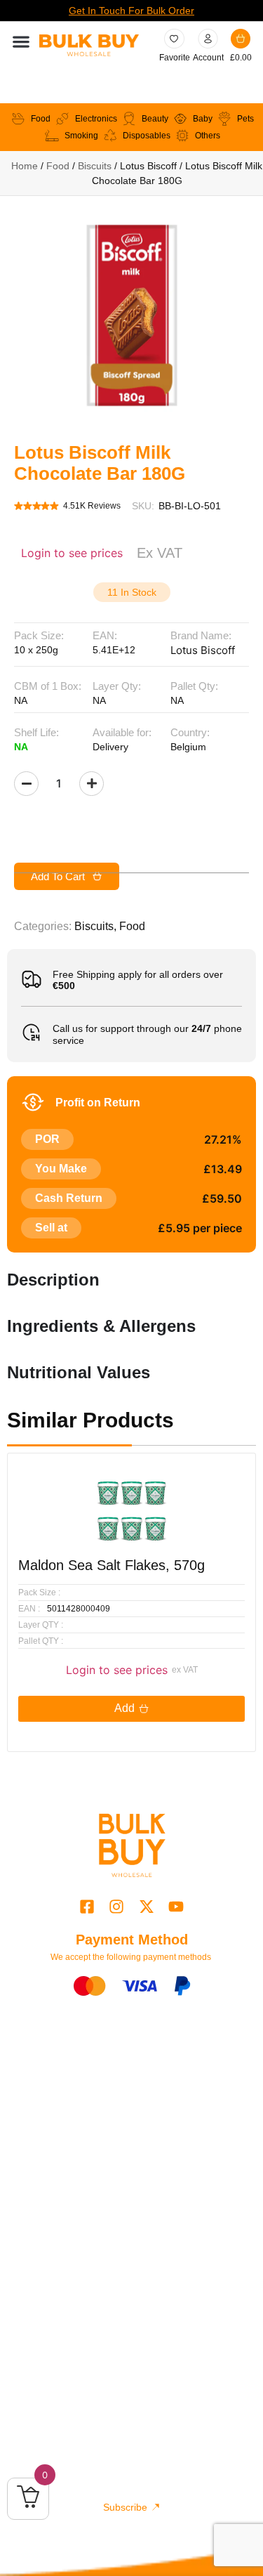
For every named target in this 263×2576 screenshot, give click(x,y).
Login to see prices (72, 553)
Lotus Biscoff (203, 650)
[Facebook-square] (87, 1906)
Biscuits (95, 166)
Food (58, 166)
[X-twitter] (146, 1906)
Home (25, 166)
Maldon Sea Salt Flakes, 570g (112, 1565)
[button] (21, 42)
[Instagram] (117, 1906)
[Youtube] (176, 1906)
